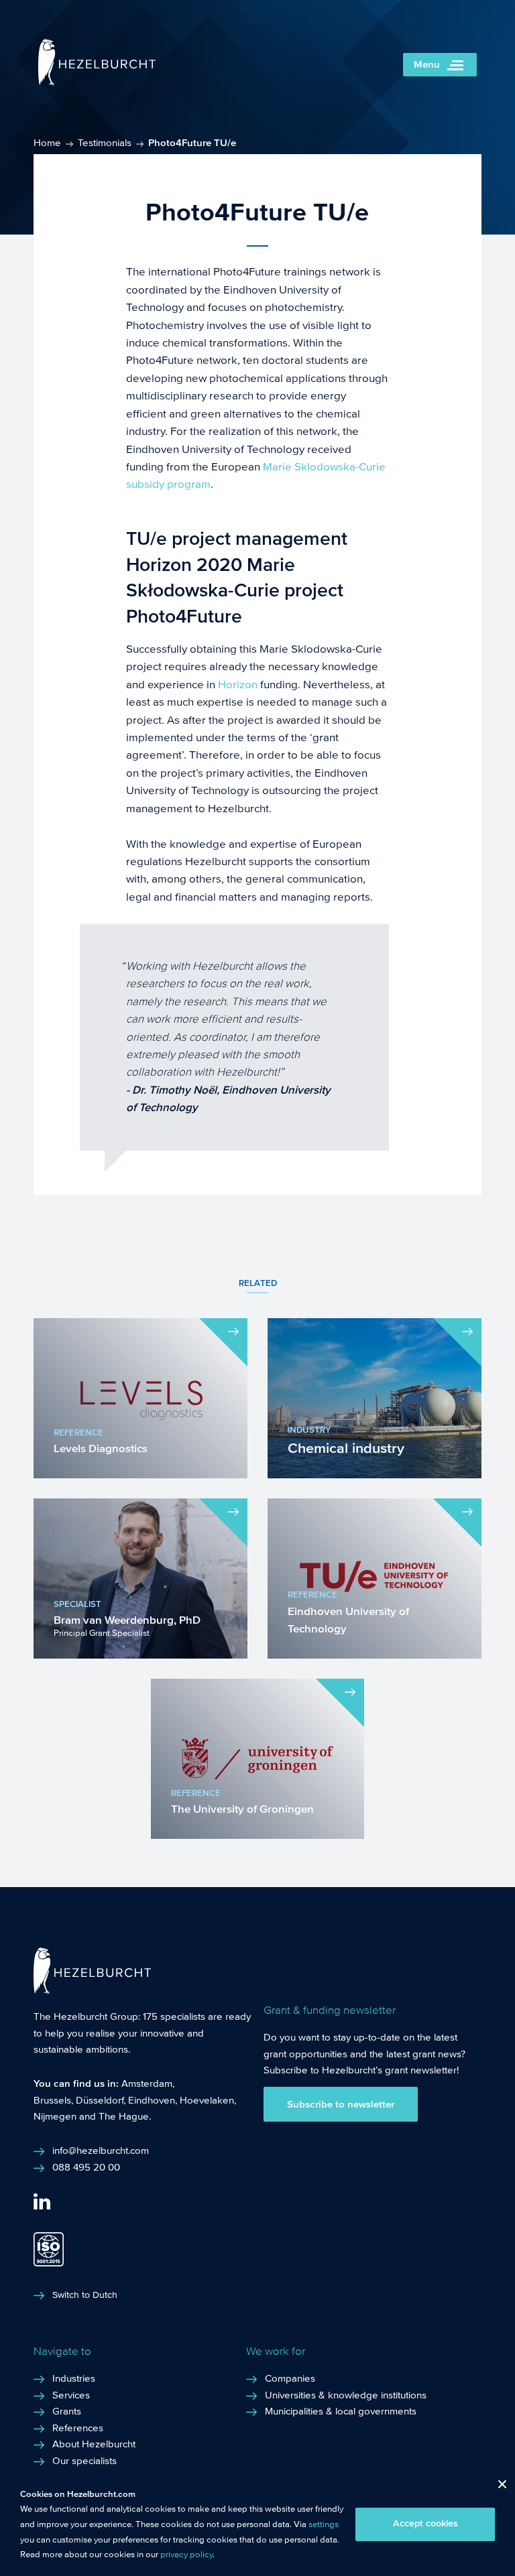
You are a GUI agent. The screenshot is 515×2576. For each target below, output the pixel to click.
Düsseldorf (100, 2100)
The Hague (124, 2116)
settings (324, 2524)
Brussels (52, 2100)
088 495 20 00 (86, 2167)
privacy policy (186, 2555)
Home (47, 143)
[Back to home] (97, 82)
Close (497, 2487)
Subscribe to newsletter (341, 2104)
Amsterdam (147, 2083)
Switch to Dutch (85, 2295)
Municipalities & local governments (341, 2411)
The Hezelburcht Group (86, 2016)
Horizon (238, 685)
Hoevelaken (207, 2100)
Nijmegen (55, 2116)
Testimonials (105, 143)
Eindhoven (152, 2100)
